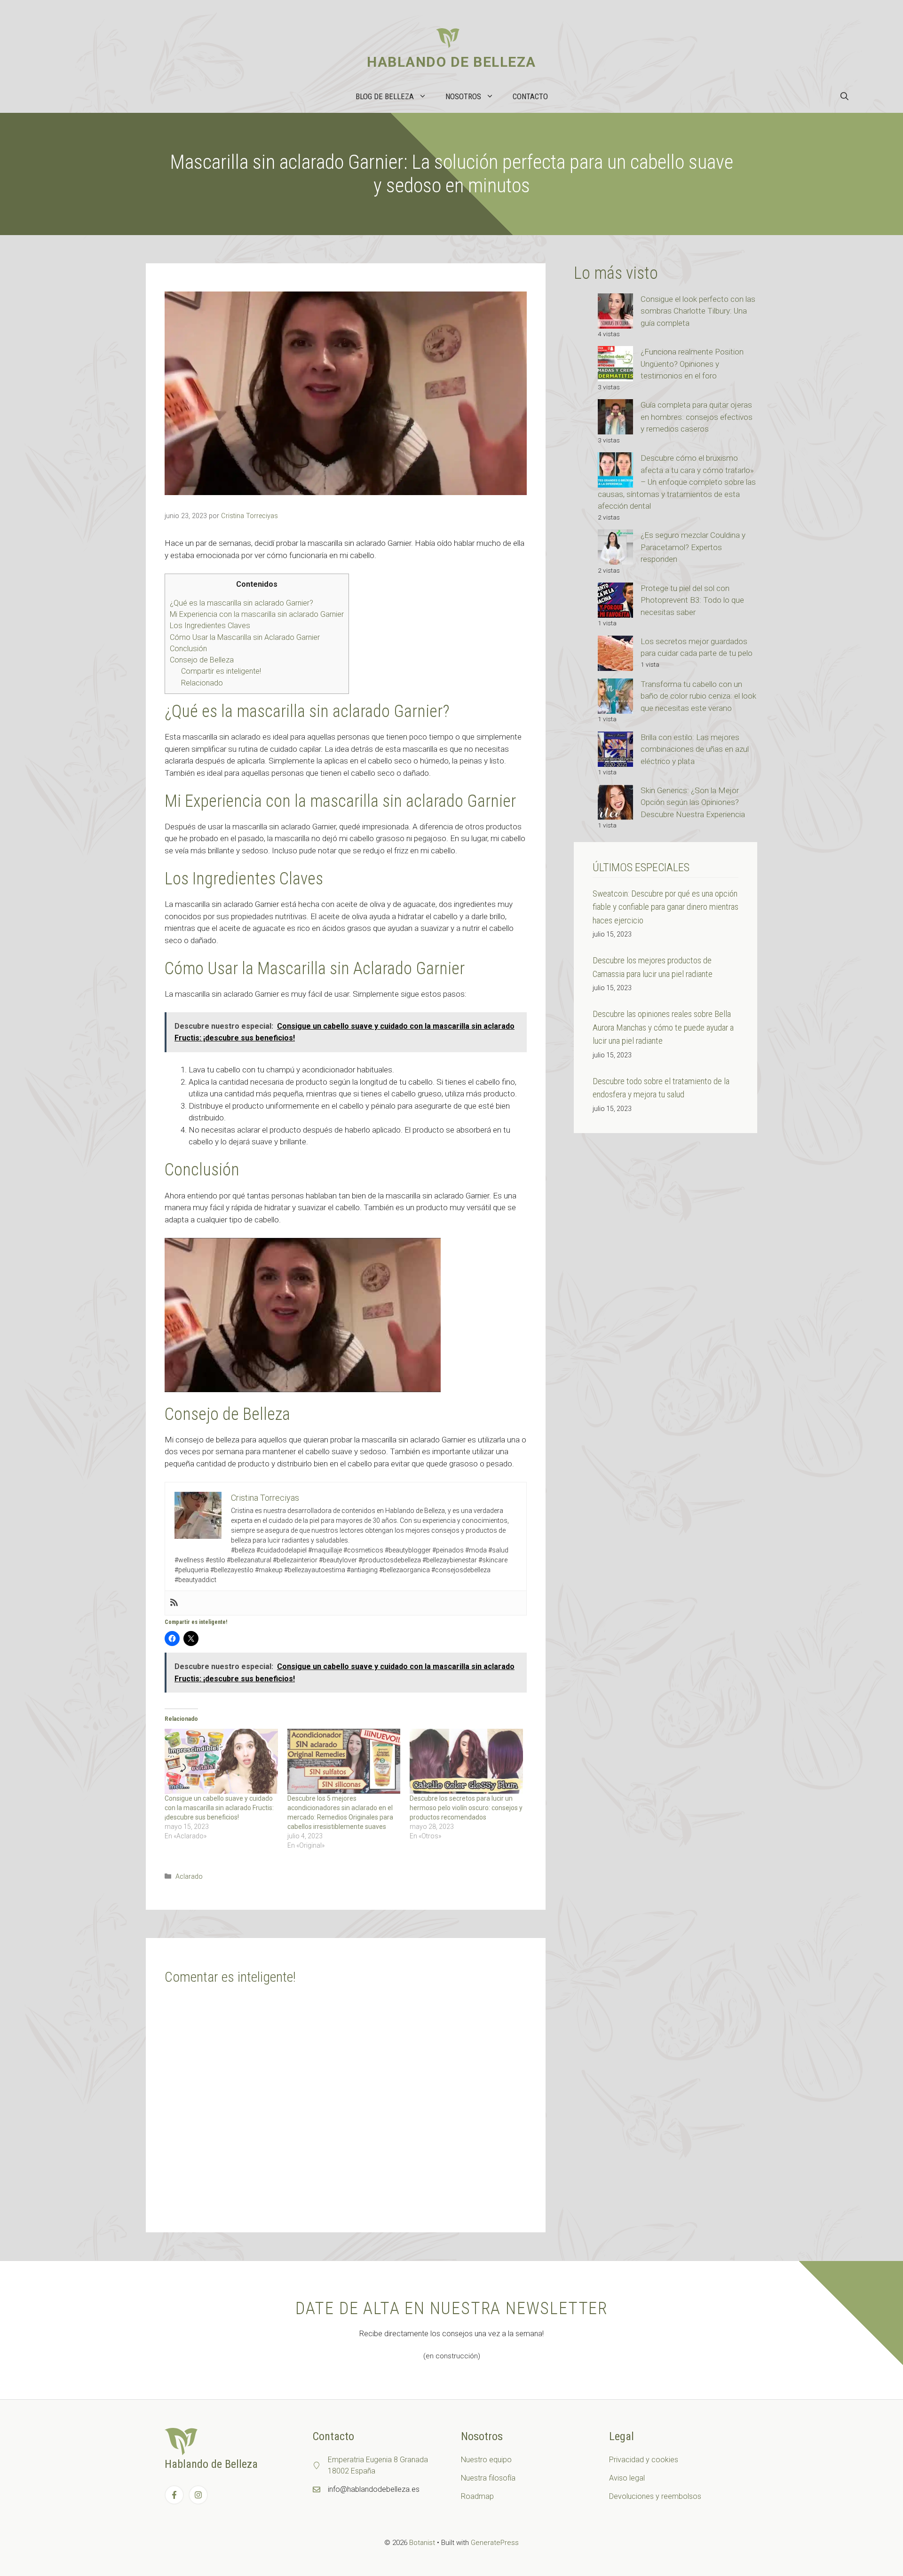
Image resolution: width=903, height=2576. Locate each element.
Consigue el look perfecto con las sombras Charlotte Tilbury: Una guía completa (698, 311)
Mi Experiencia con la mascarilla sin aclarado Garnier (257, 614)
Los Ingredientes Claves (210, 626)
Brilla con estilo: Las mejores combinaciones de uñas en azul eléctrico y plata (695, 749)
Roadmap (477, 2496)
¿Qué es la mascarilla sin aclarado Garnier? (242, 603)
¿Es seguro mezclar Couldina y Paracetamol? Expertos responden (693, 547)
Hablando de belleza (451, 62)
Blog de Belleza (385, 96)
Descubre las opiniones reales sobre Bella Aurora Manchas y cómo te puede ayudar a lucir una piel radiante (663, 1027)
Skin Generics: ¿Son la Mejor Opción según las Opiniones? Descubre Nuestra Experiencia (693, 802)
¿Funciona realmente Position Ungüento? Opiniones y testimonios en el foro (692, 364)
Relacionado (202, 683)
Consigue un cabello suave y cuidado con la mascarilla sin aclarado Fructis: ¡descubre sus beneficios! (219, 1808)
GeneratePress (495, 2543)
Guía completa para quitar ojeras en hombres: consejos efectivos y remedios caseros (697, 417)
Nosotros (463, 96)
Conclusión (188, 649)
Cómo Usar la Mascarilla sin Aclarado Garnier (245, 637)
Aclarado (189, 1877)
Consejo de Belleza (202, 660)
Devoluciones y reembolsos (655, 2496)
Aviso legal (627, 2478)
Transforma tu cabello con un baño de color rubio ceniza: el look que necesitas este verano (698, 696)
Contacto (530, 96)
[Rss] (174, 1603)
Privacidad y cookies (644, 2460)
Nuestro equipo (486, 2460)
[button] (844, 96)
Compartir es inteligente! (221, 671)
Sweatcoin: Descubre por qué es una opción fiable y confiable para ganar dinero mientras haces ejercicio (665, 907)
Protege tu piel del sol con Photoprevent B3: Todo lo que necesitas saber (692, 600)
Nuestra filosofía (488, 2478)
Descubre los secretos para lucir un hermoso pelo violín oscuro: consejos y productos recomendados (466, 1808)
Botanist (422, 2543)
